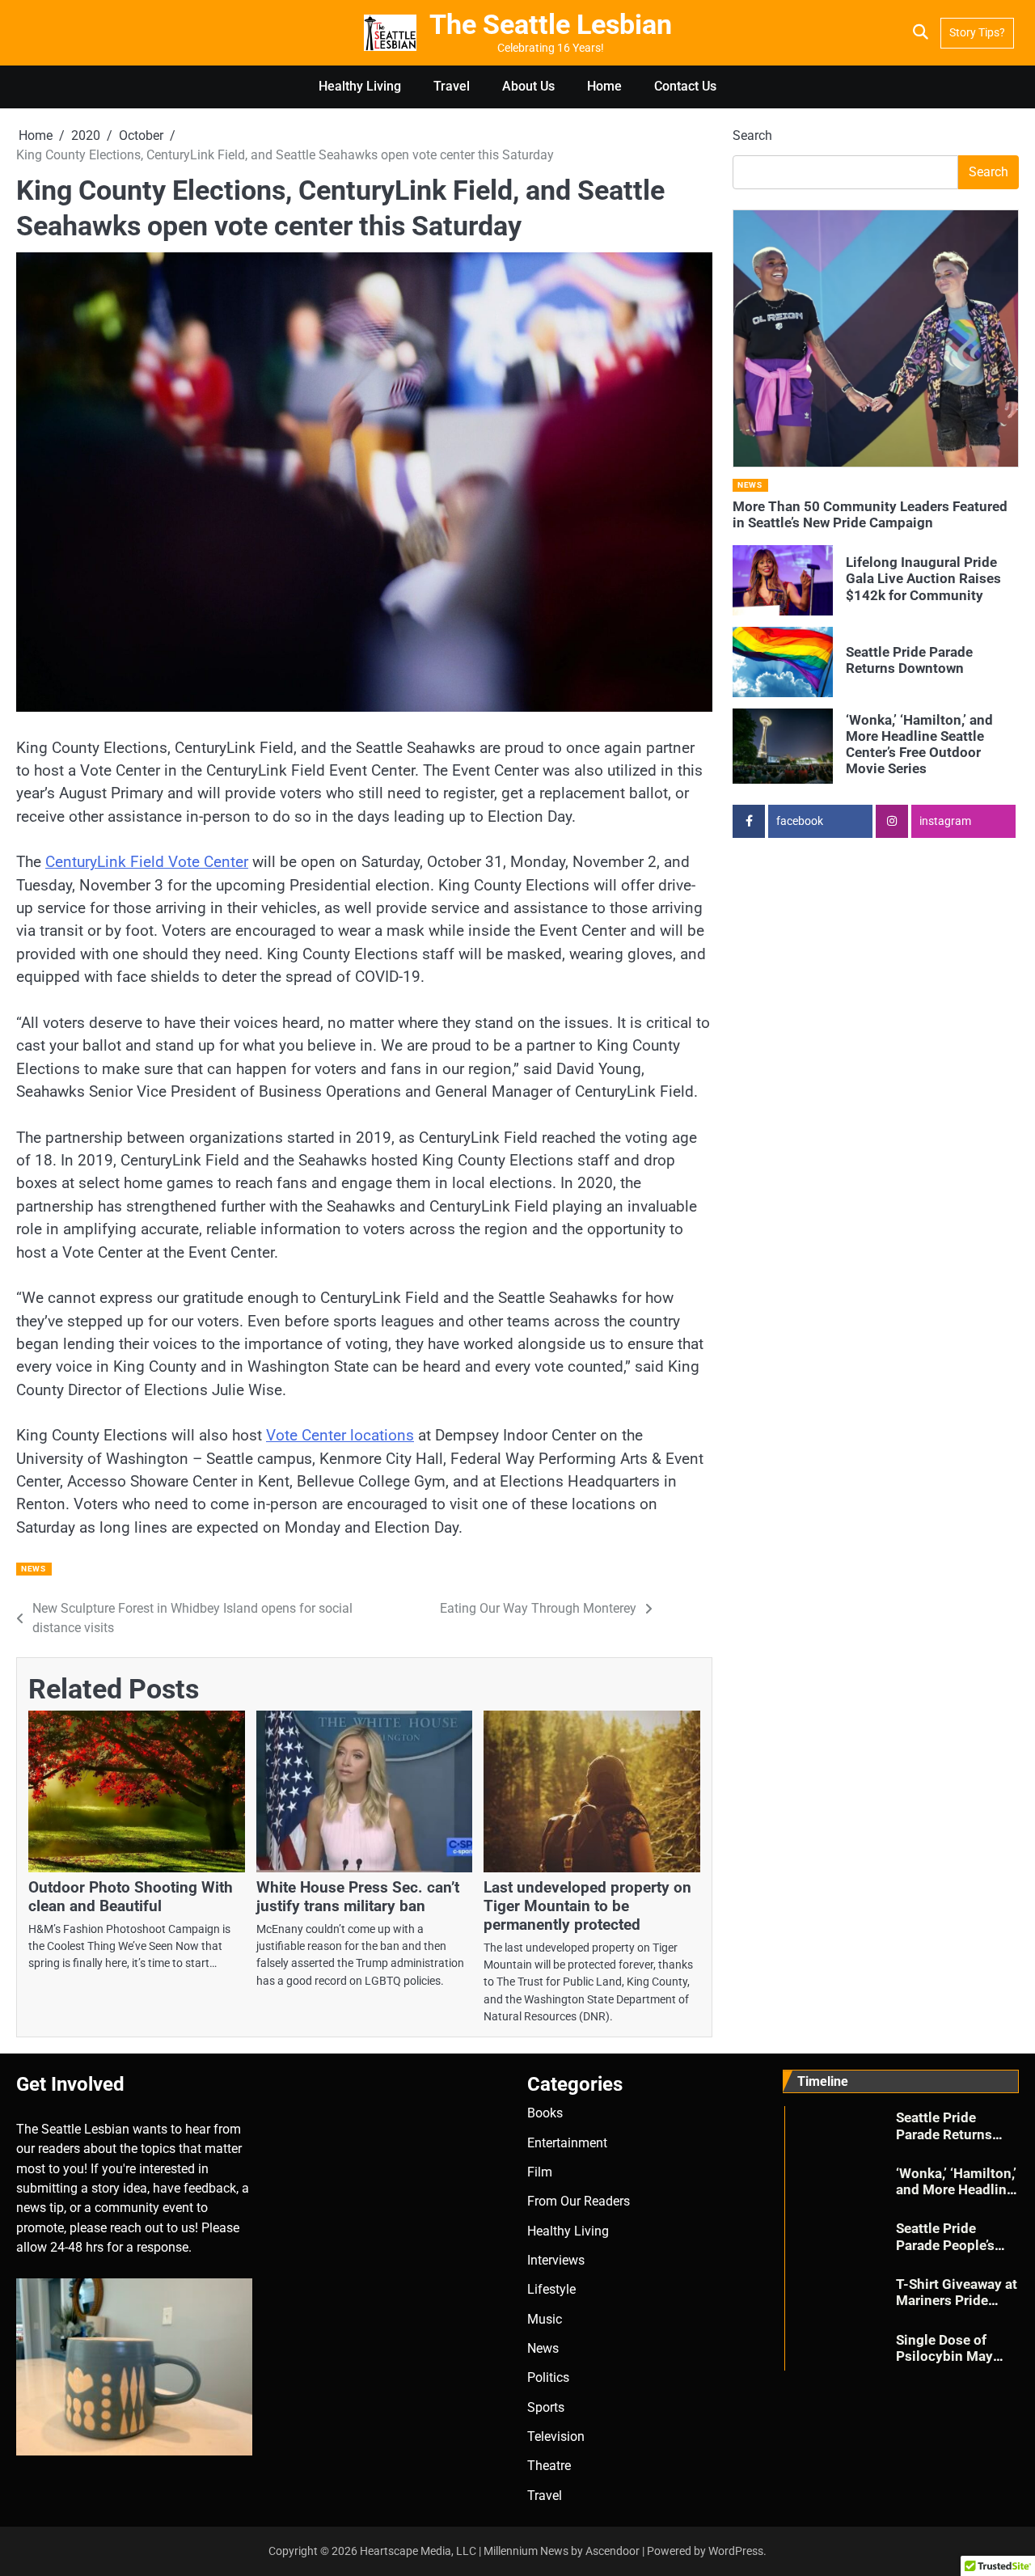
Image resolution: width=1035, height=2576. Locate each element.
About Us (528, 86)
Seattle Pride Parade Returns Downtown (909, 660)
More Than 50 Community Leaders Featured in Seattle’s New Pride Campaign (870, 514)
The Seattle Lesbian (551, 25)
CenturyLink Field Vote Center (147, 862)
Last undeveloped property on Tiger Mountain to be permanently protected (587, 1906)
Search (752, 135)
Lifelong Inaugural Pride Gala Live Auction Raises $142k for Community (923, 579)
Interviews (556, 2260)
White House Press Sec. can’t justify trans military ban (358, 1897)
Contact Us (685, 86)
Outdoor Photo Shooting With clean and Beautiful (131, 1897)
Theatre (549, 2466)
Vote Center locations (340, 1435)
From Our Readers (579, 2201)
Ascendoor (613, 2551)
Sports (546, 2407)
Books (545, 2113)
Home (604, 86)
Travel (452, 86)
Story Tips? (977, 32)
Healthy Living (360, 86)
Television (556, 2436)
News (33, 1569)
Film (540, 2172)
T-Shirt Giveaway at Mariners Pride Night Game (957, 2301)
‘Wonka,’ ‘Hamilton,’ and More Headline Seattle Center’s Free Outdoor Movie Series (919, 744)
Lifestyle (551, 2289)
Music (545, 2319)
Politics (548, 2377)
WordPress (736, 2551)
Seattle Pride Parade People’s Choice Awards (945, 2245)
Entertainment (567, 2143)
